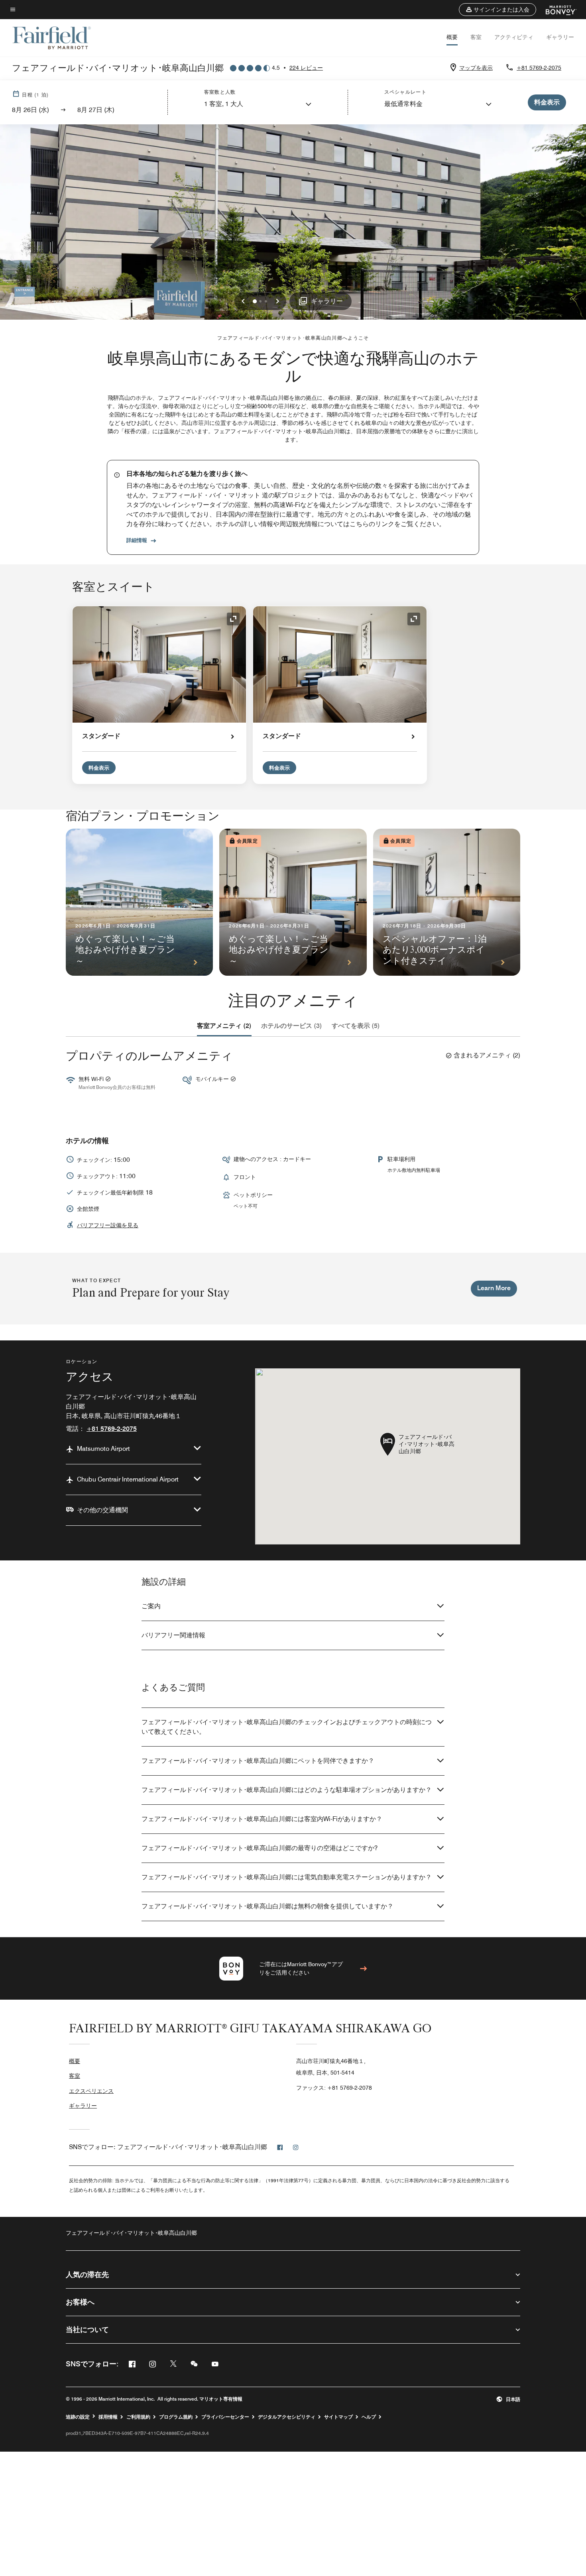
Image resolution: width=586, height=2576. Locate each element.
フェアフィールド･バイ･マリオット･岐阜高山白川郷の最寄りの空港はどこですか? (260, 1848)
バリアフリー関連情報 (173, 1635)
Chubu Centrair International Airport (128, 1479)
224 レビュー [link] (306, 68)
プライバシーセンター (225, 2417)
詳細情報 (137, 540)
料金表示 (99, 768)
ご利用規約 (138, 2417)
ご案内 (151, 1606)
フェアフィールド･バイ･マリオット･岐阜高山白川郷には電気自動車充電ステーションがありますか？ (287, 1877)
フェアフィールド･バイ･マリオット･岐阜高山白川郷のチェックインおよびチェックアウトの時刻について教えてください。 (287, 1727)
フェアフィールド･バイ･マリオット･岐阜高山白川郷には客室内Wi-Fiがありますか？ (262, 1819)
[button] (498, 10)
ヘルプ (369, 2417)
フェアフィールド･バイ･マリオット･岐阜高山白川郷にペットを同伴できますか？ (258, 1761)
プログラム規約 (176, 2417)
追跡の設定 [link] (78, 2417)
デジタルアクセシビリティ (287, 2417)
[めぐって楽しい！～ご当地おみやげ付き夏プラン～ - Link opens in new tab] (139, 902)
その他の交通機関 (102, 1510)
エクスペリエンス (91, 2091)
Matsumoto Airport (103, 1449)
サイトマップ (338, 2417)
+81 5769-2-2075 (539, 68)
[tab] (224, 1026)
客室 (476, 37)
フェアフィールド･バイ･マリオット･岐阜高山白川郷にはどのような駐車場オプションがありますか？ (287, 1790)
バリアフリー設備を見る (108, 1225)
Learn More (494, 1288)
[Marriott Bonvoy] (556, 10)
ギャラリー (560, 37)
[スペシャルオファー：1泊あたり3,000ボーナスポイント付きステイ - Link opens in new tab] (447, 902)
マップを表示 (476, 68)
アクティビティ (514, 37)
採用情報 (108, 2417)
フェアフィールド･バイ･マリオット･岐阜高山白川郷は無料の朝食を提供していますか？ (267, 1906)
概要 (452, 37)
